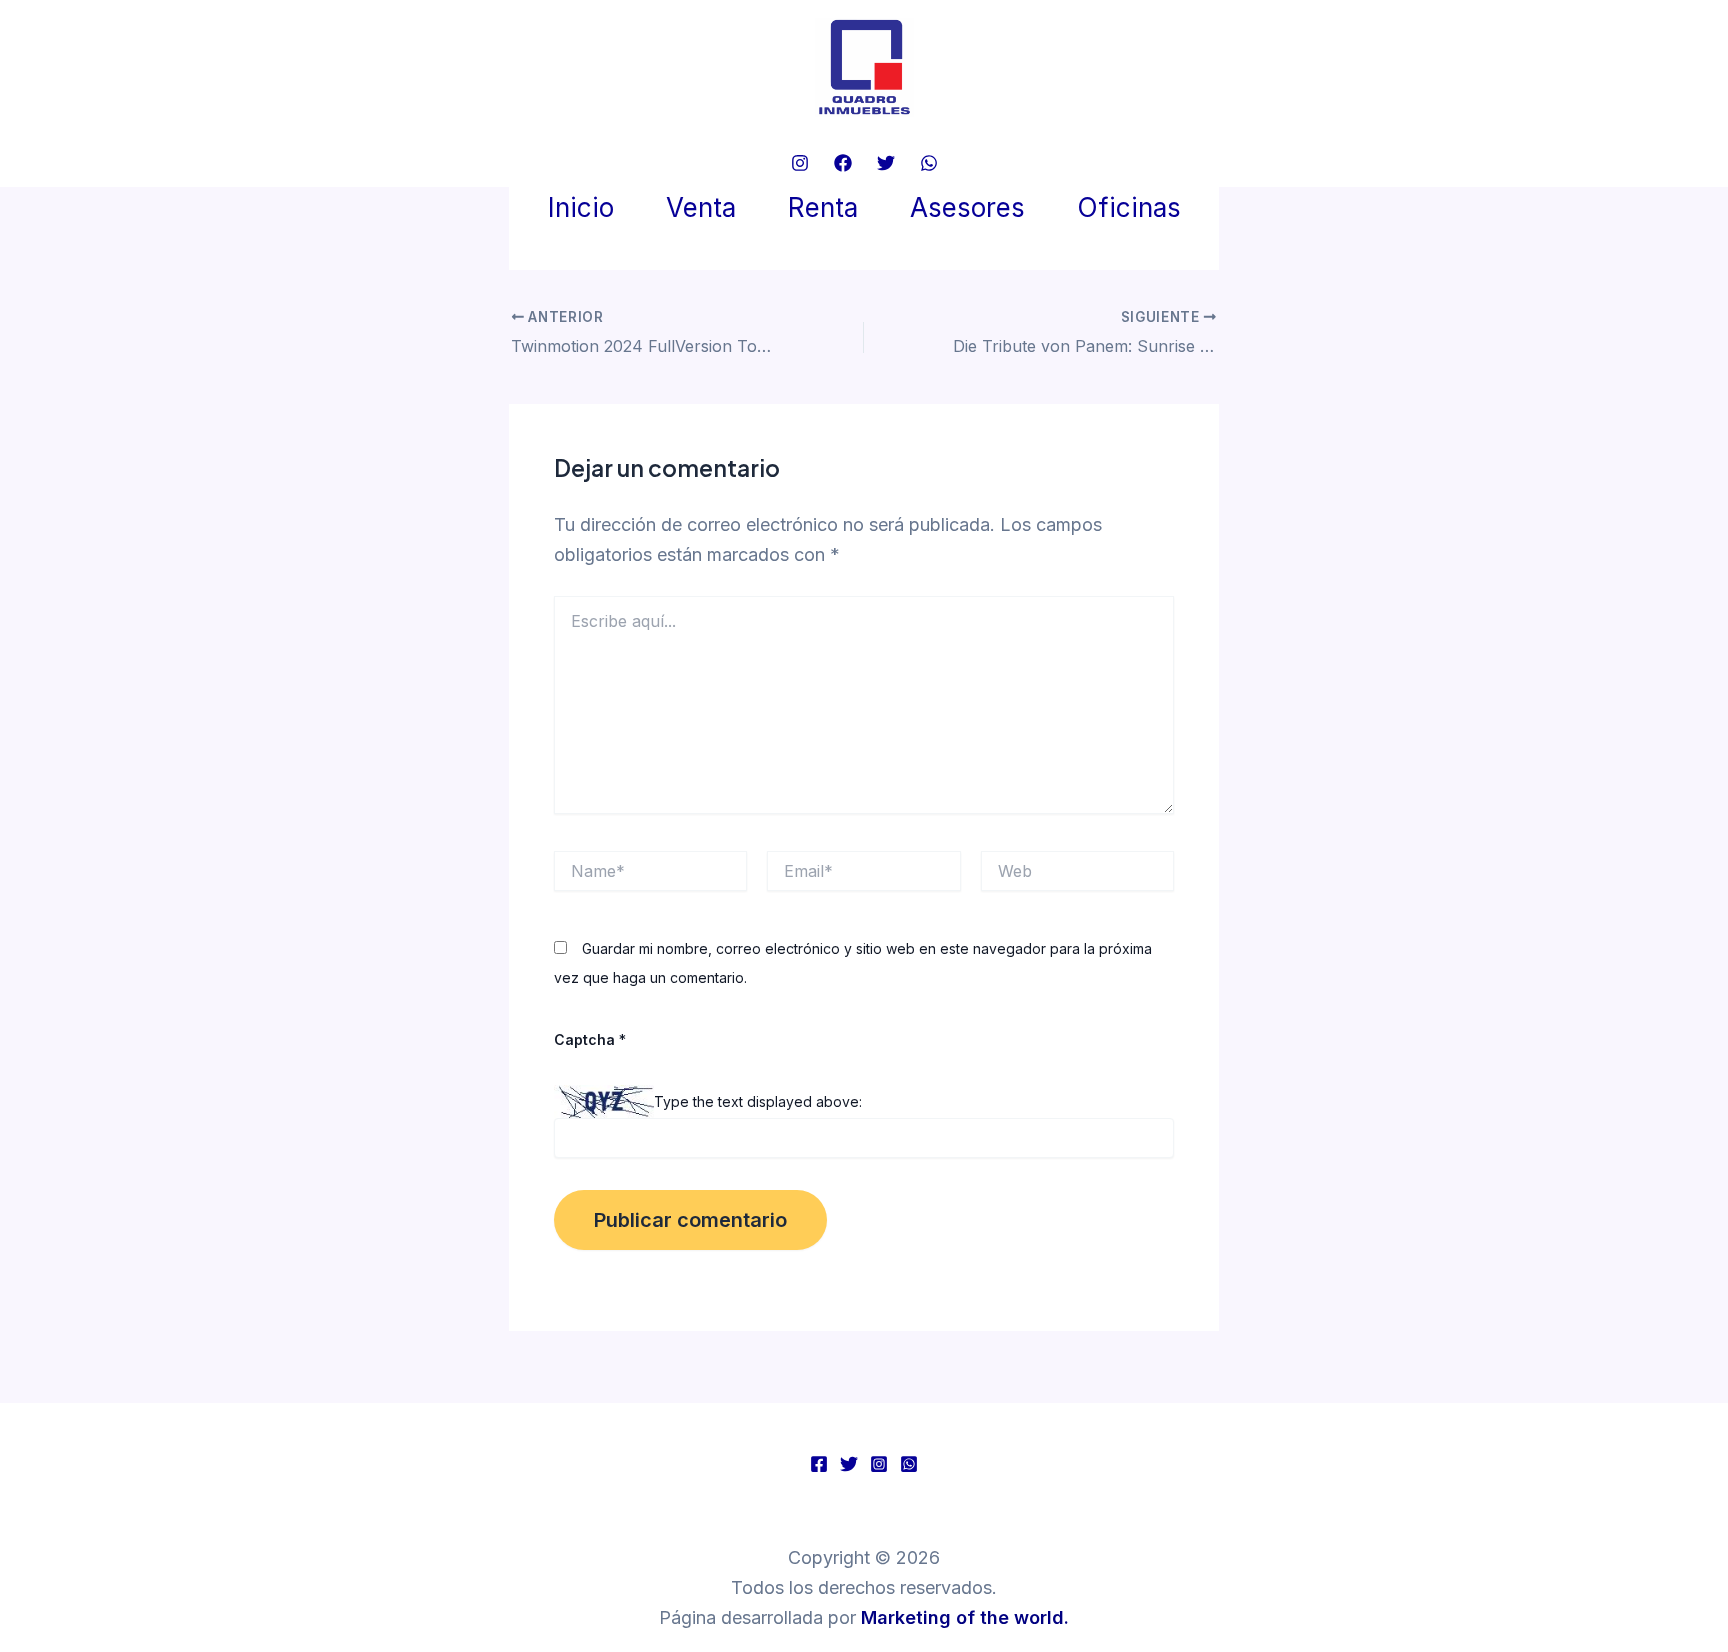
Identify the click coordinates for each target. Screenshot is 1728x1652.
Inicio (581, 207)
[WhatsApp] (929, 163)
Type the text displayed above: (758, 1100)
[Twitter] (886, 163)
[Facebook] (843, 163)
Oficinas (1129, 207)
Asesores (967, 207)
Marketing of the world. (965, 1617)
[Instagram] (800, 163)
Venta (701, 207)
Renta (823, 207)
